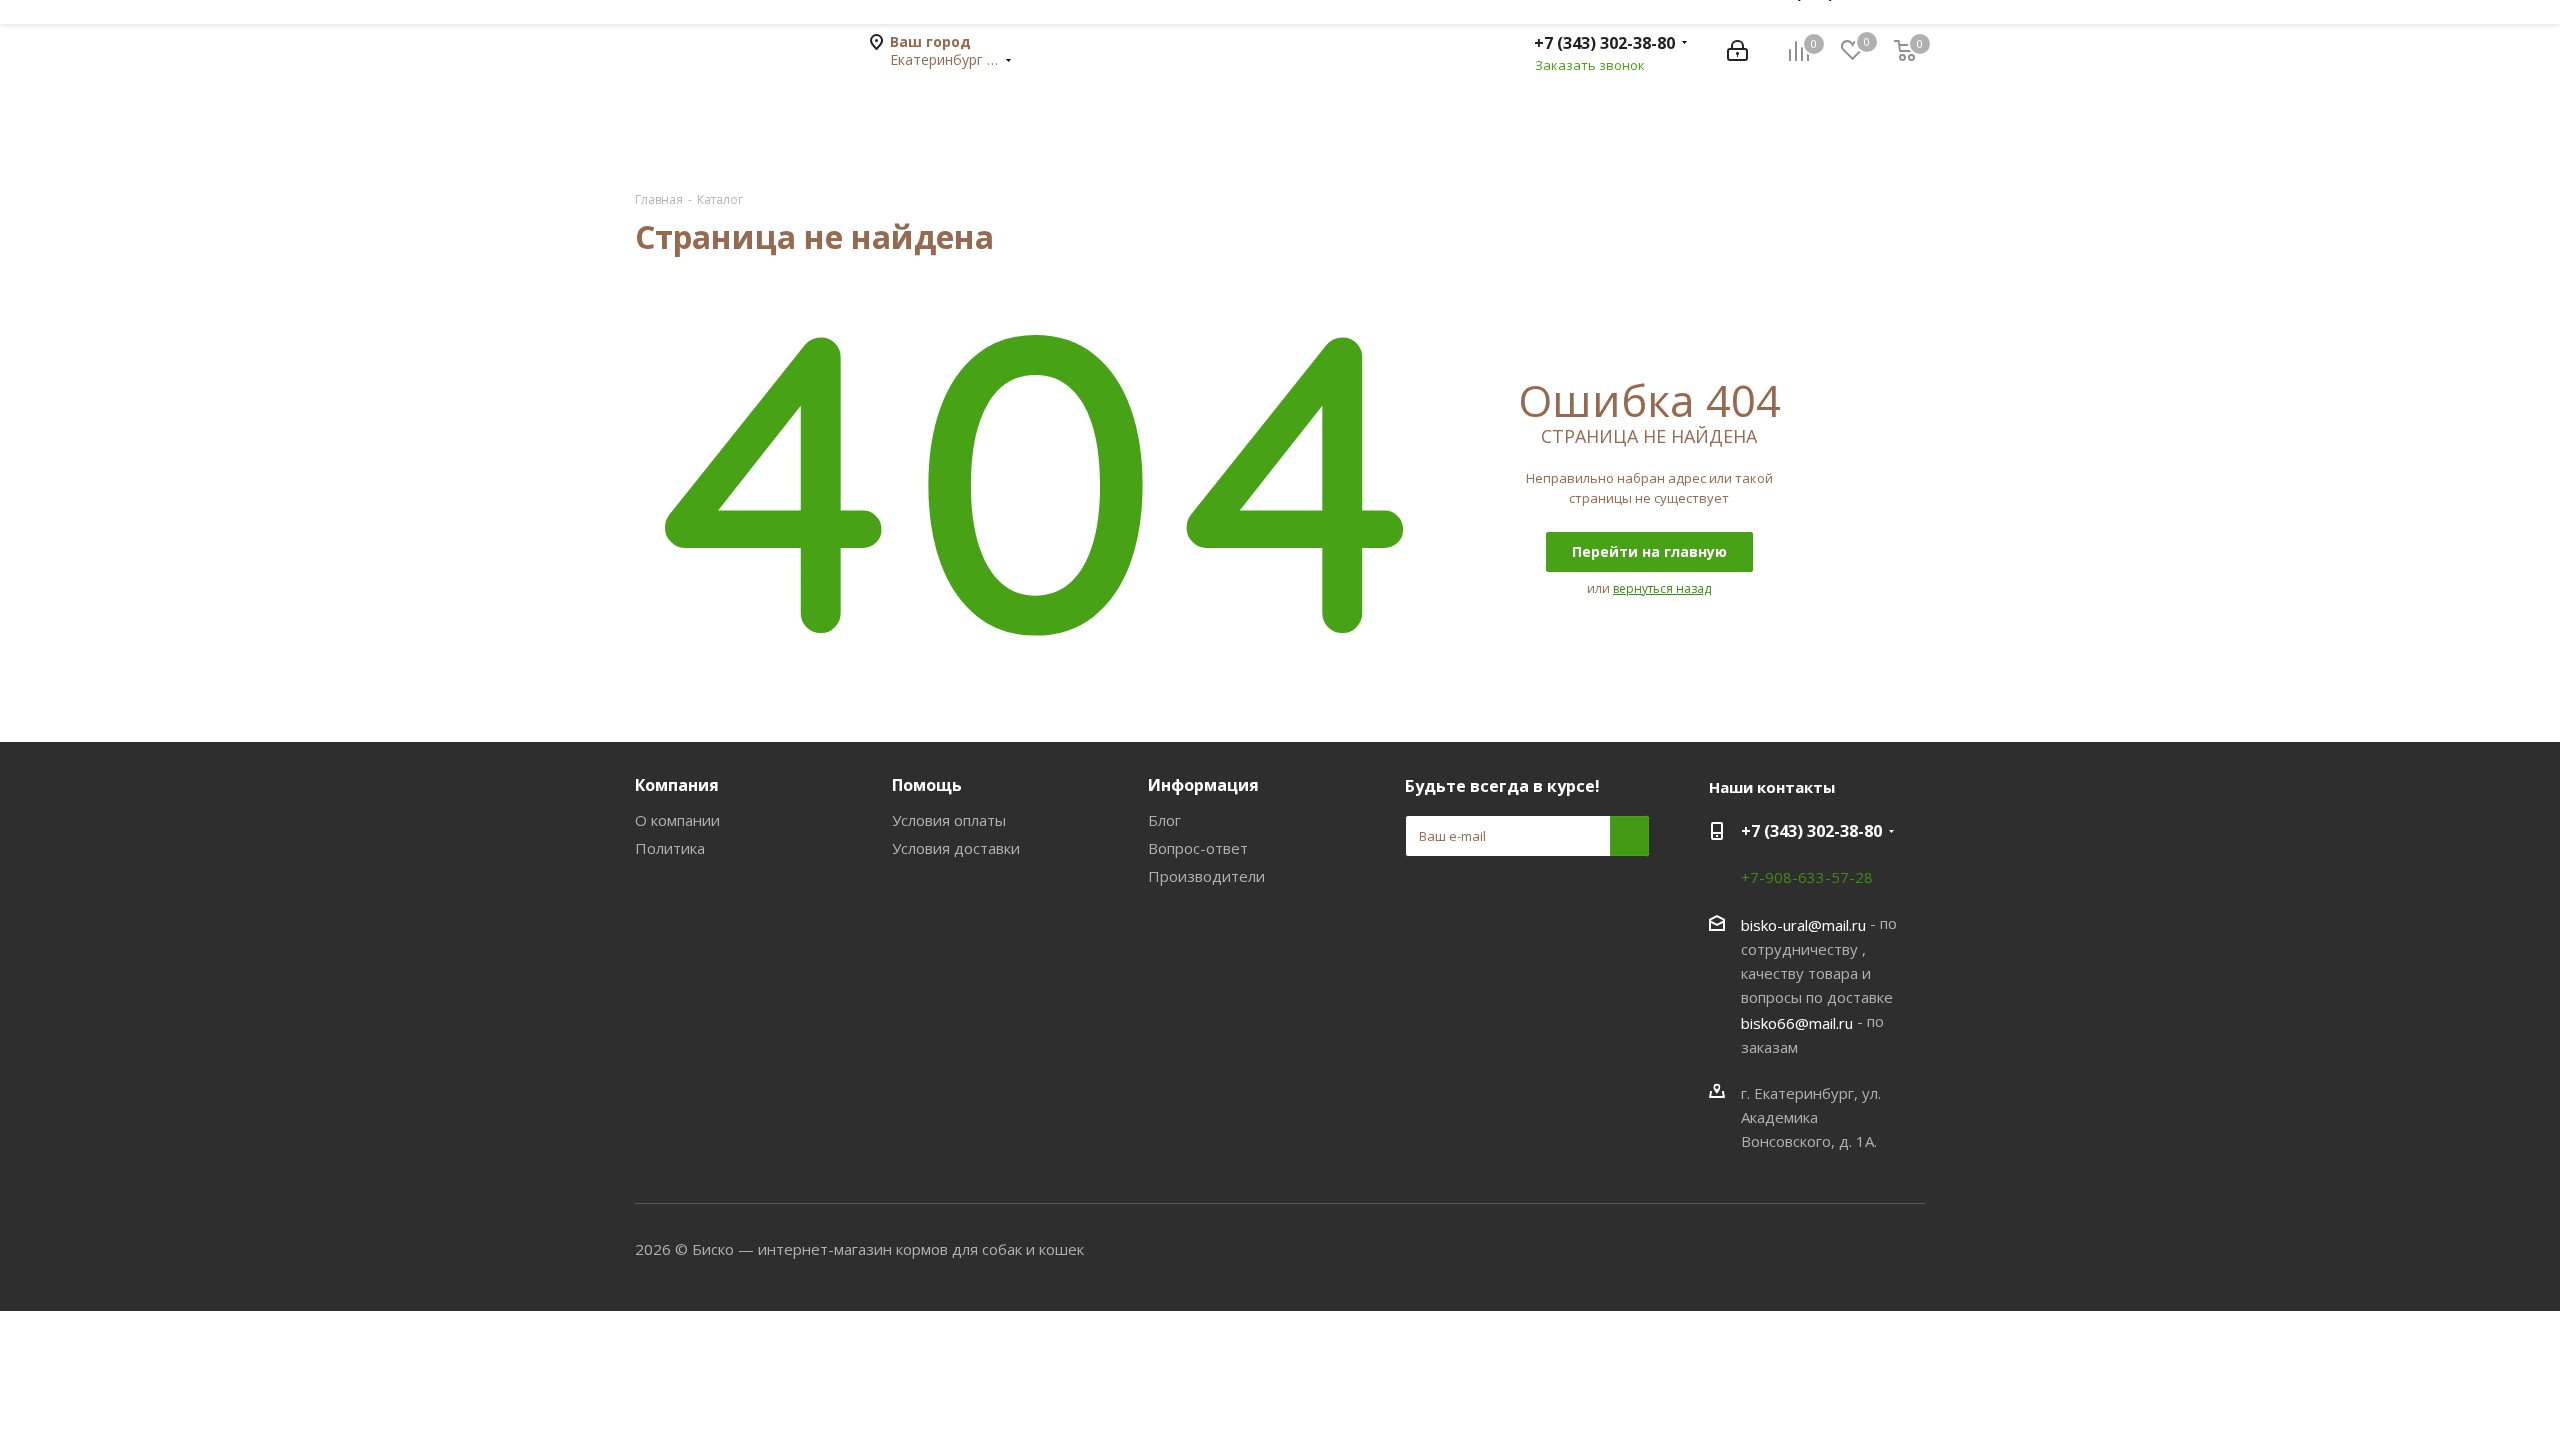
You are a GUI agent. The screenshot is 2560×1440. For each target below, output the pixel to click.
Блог (1164, 820)
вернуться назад (1662, 588)
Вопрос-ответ (1198, 848)
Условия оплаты (949, 820)
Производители (1206, 876)
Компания (677, 785)
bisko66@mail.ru (1797, 1023)
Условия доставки (956, 848)
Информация (1203, 785)
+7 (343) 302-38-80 (1604, 43)
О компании (677, 820)
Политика (670, 848)
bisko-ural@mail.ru (1803, 925)
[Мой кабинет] (1737, 51)
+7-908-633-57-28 (1807, 877)
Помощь (927, 785)
